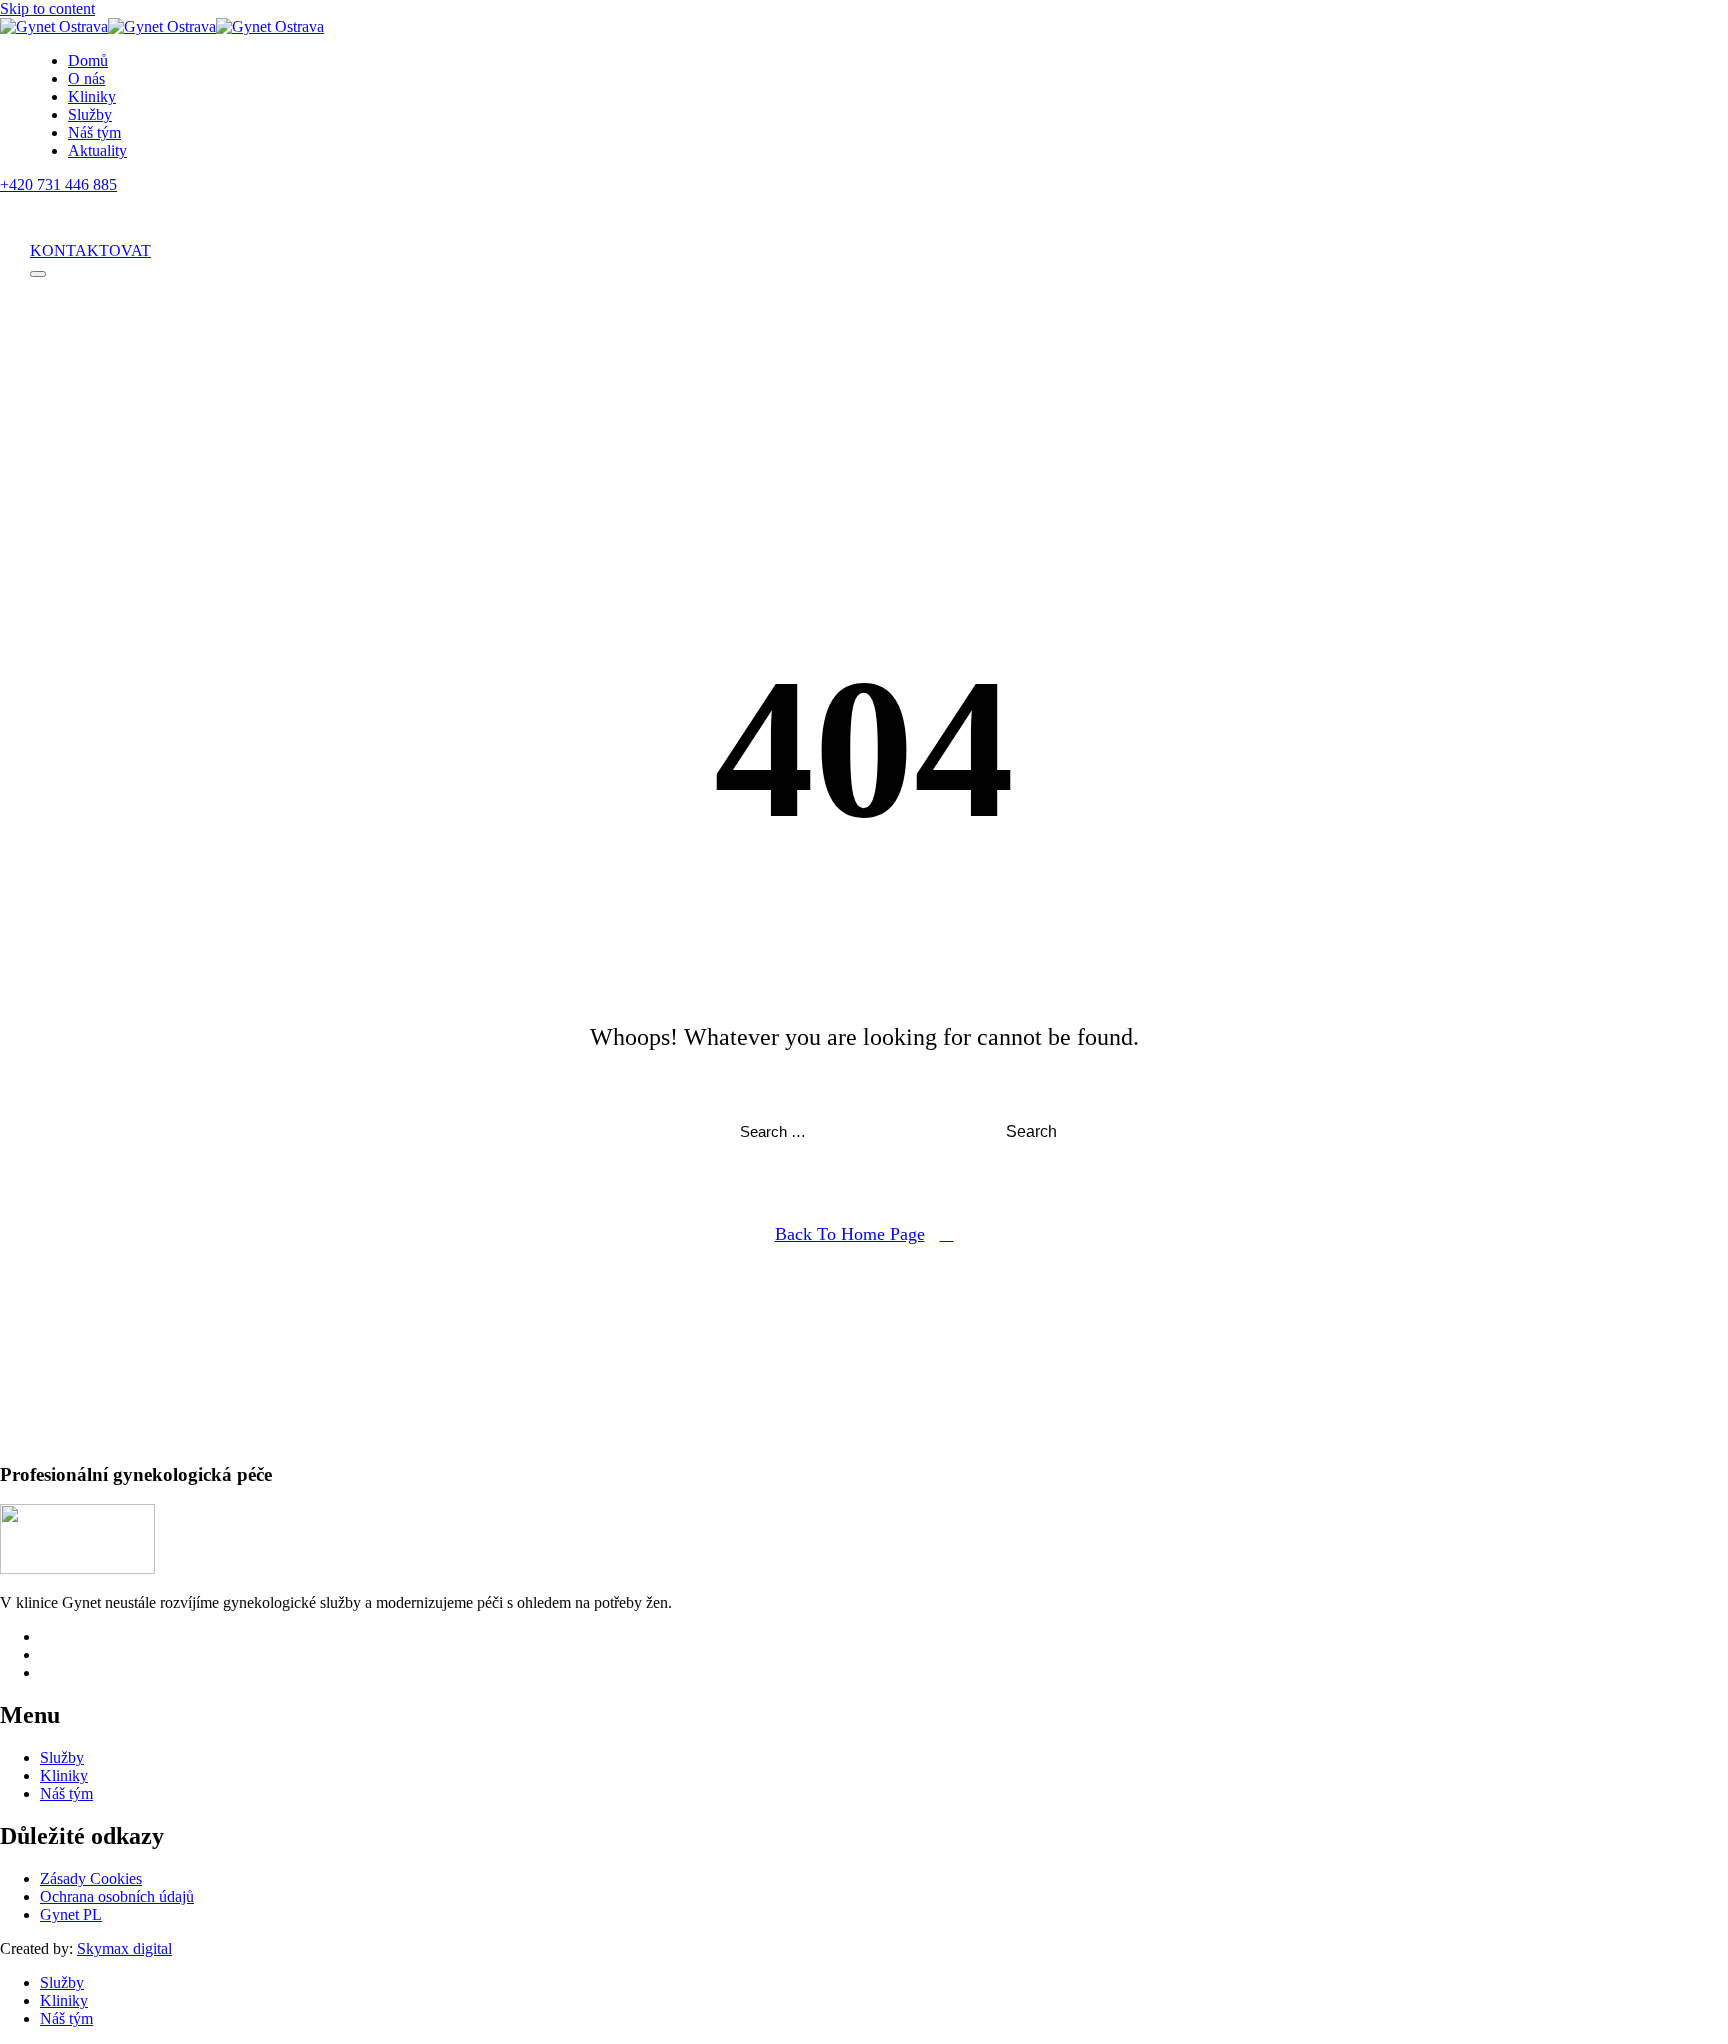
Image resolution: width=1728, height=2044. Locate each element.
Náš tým (94, 132)
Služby (90, 114)
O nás (86, 78)
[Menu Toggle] (38, 274)
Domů (88, 60)
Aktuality (97, 150)
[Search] (44, 218)
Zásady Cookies (91, 1878)
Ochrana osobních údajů (117, 1896)
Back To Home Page (850, 1234)
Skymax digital (124, 1948)
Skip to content (47, 8)
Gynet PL (71, 1914)
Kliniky (92, 96)
